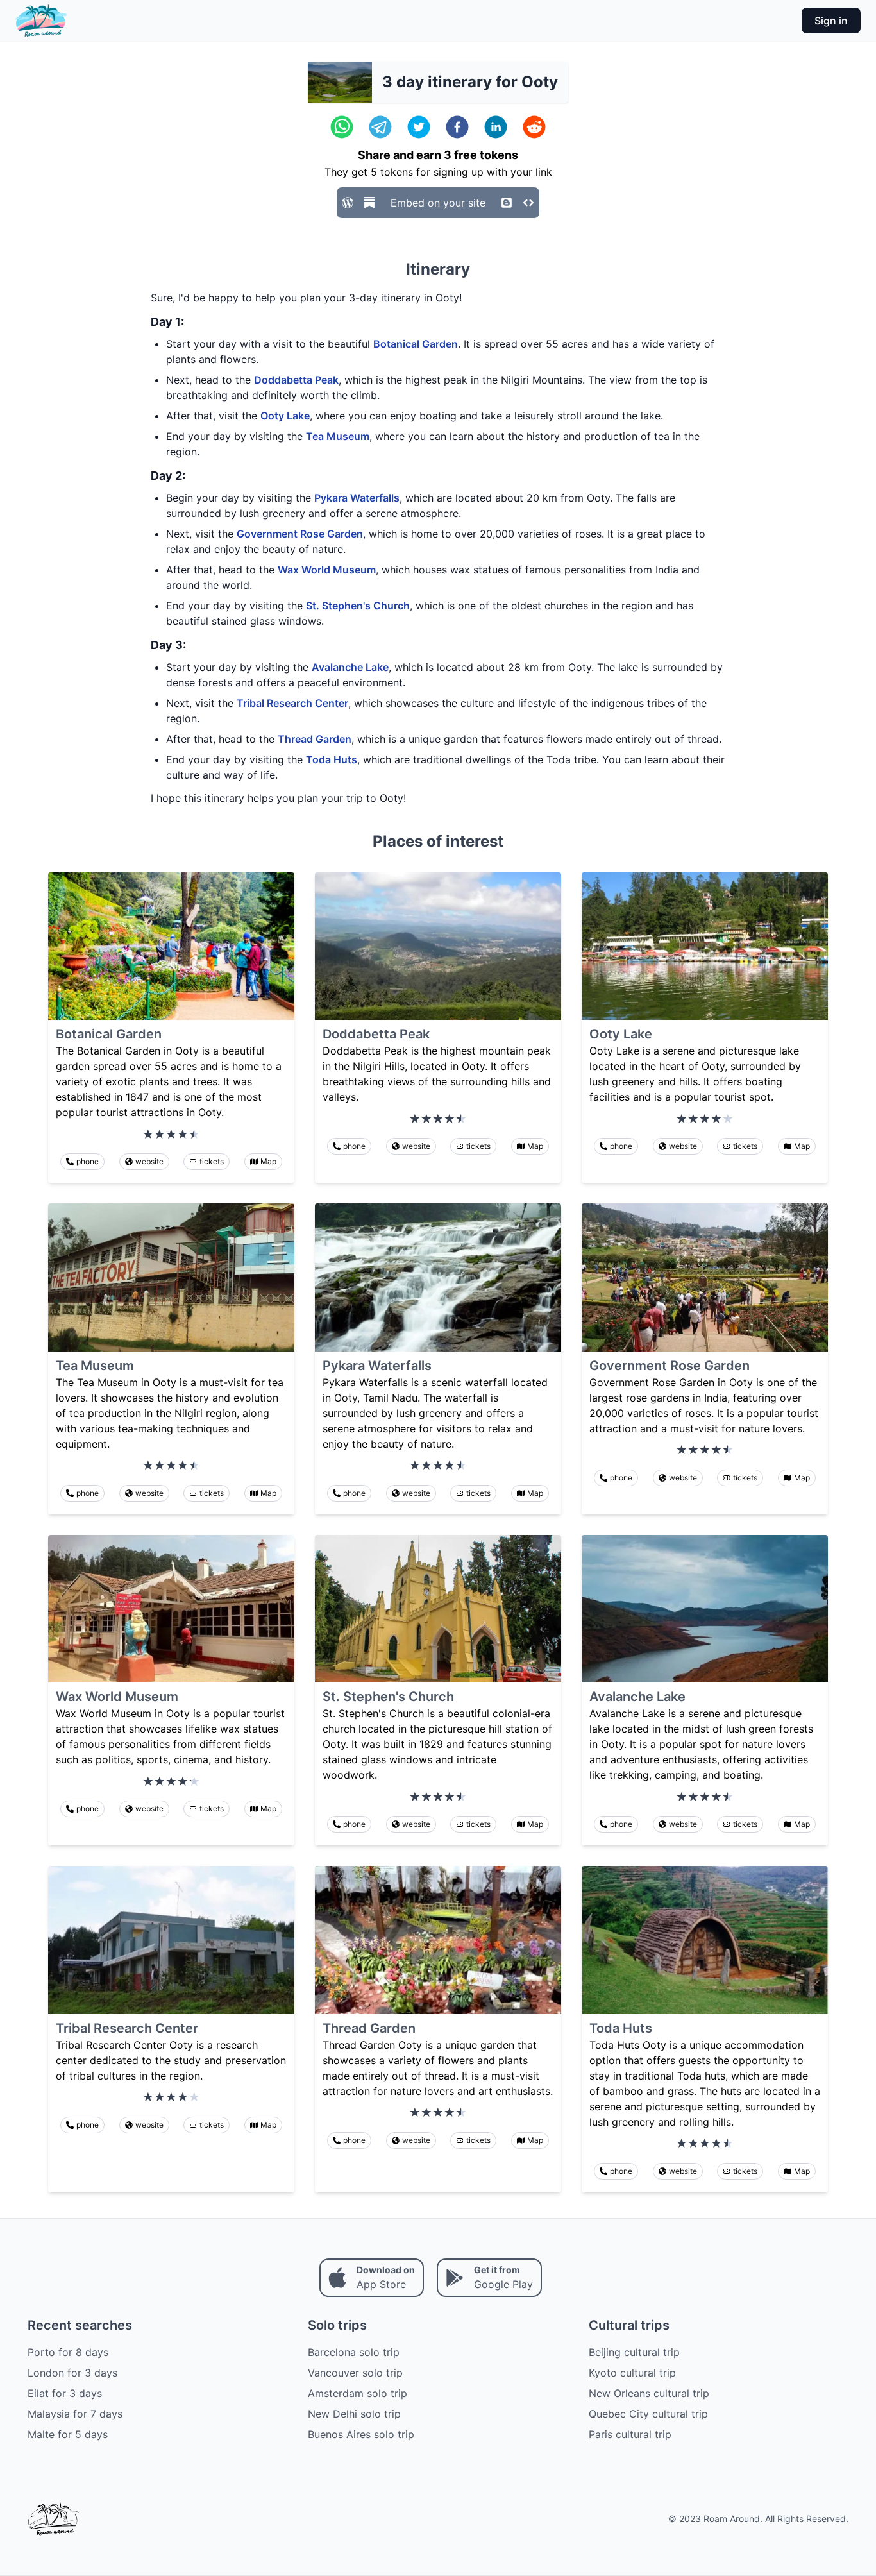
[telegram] (380, 127)
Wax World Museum (327, 570)
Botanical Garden (416, 344)
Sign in (831, 21)
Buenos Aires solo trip (361, 2434)
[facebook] (457, 127)
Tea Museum (338, 436)
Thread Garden (315, 739)
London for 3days (72, 2373)
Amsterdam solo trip (358, 2393)
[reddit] (534, 127)
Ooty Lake (285, 416)
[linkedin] (496, 127)
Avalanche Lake (350, 667)
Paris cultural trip (630, 2434)
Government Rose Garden (300, 534)
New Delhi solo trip (354, 2414)
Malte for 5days (68, 2434)
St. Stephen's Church (358, 606)
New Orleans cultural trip (649, 2393)
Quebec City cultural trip (648, 2414)
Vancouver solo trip (355, 2373)
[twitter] (419, 127)
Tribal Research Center (292, 703)
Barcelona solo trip (354, 2352)
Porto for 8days (68, 2352)
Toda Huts (332, 759)
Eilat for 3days (65, 2393)
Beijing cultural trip (634, 2352)
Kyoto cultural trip (632, 2373)
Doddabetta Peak (296, 380)
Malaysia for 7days (75, 2414)
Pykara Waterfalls (357, 498)
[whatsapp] (342, 127)
